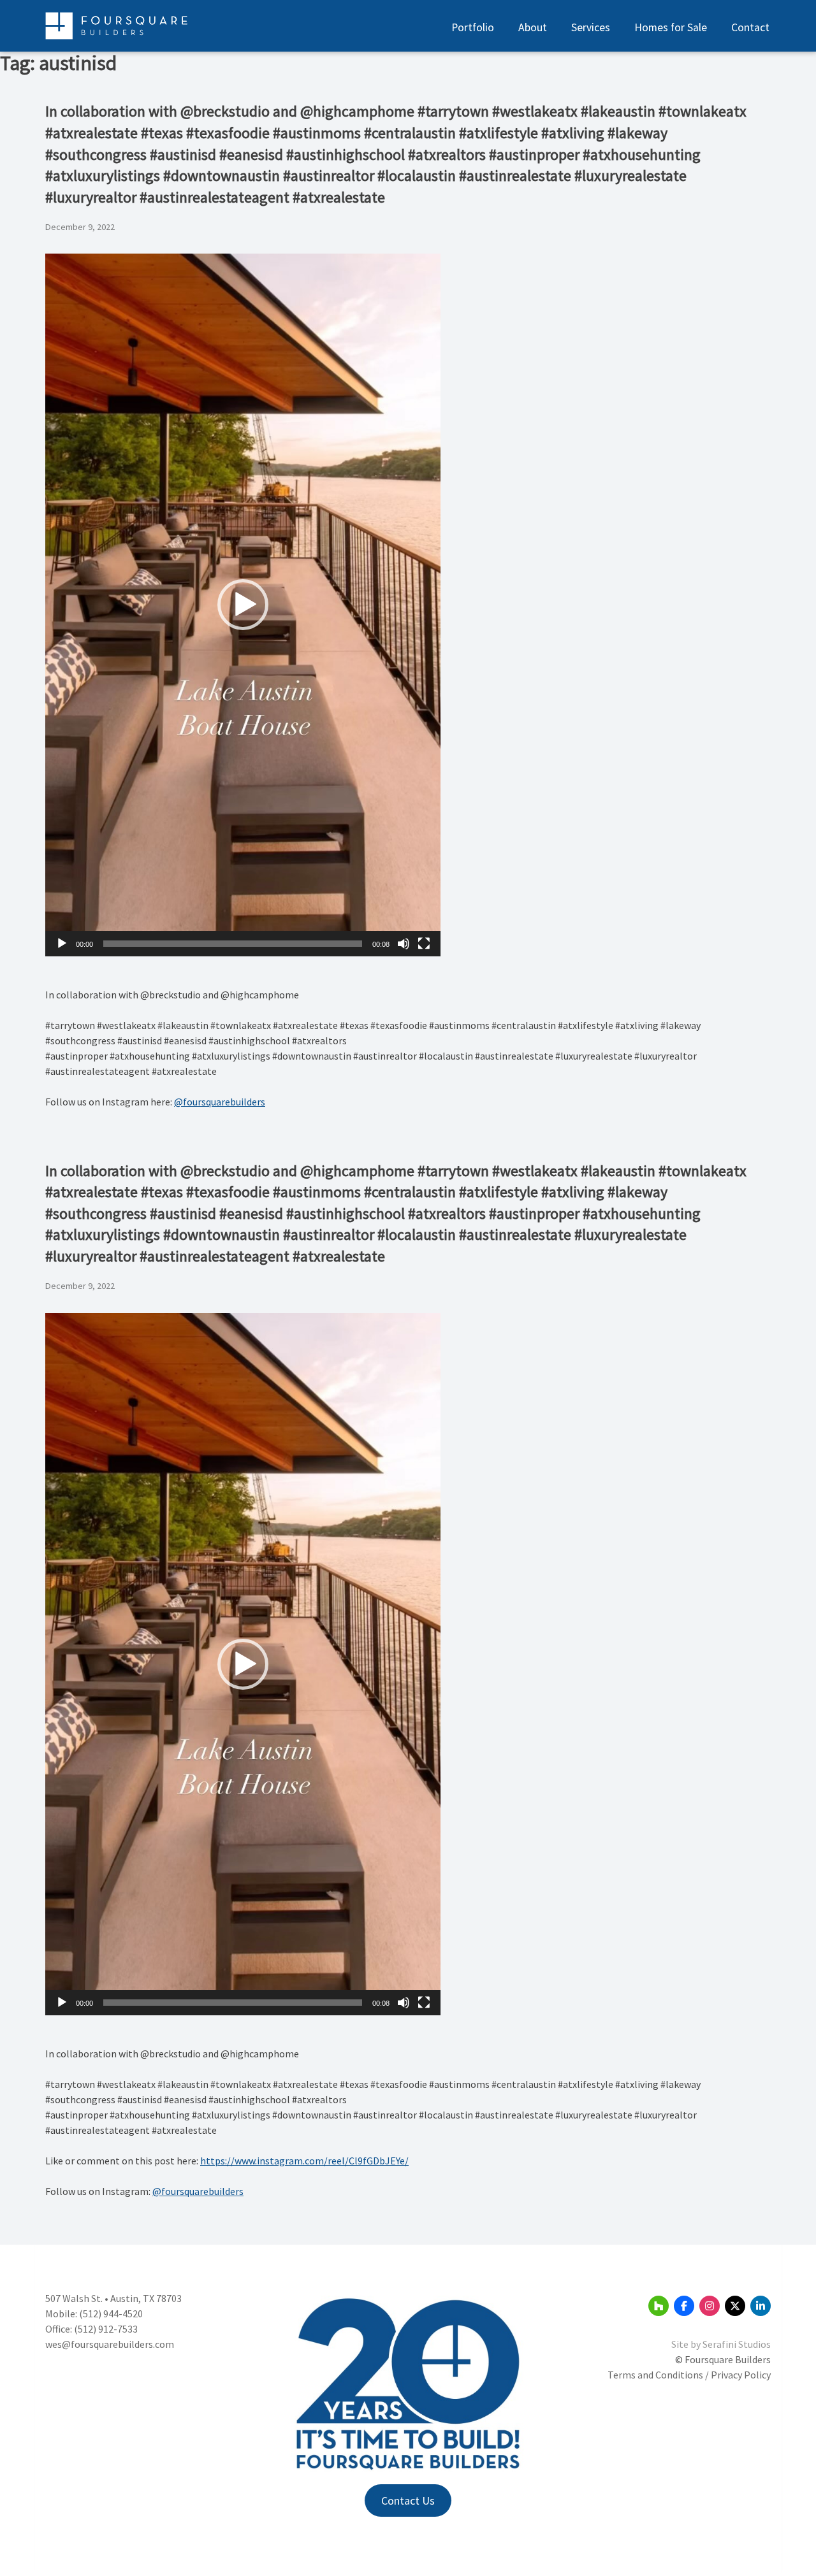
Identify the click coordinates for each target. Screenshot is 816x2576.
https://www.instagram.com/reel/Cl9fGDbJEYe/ (304, 2161)
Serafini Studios (737, 2344)
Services (591, 27)
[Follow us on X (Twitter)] (735, 2306)
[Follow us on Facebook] (684, 2306)
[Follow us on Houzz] (659, 2306)
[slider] (233, 944)
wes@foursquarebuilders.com (110, 2344)
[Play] (62, 944)
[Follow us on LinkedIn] (761, 2306)
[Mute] (404, 944)
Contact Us (408, 2500)
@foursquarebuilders (220, 1102)
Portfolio (473, 27)
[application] (243, 605)
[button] (243, 605)
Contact (750, 27)
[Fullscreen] (424, 944)
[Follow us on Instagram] (710, 2306)
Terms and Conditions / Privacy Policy (689, 2375)
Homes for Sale (671, 27)
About (533, 27)
